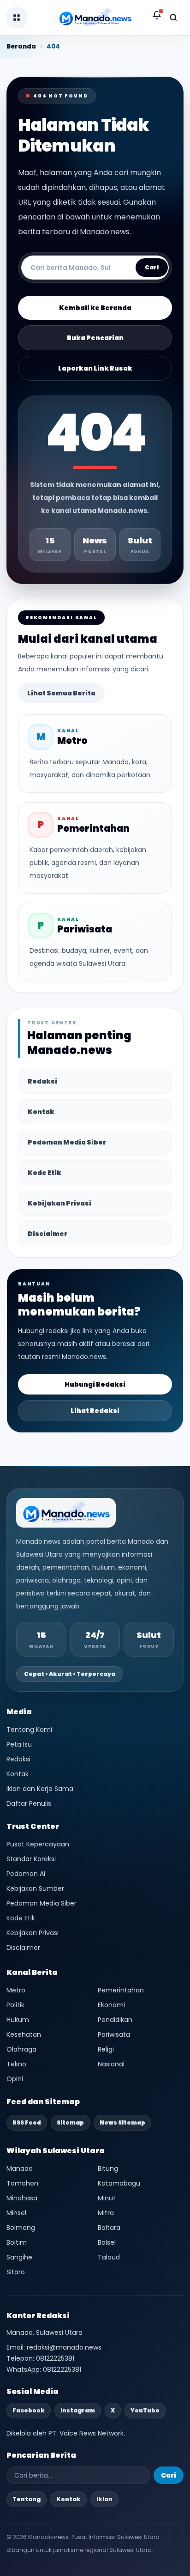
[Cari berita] (173, 18)
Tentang (27, 2499)
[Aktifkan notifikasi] (157, 15)
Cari (152, 267)
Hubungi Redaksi (95, 1384)
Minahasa (22, 2198)
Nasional (111, 2064)
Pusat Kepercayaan (38, 1844)
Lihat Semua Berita (61, 693)
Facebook (29, 2410)
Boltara (109, 2228)
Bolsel (107, 2242)
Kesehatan (24, 2034)
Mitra (106, 2213)
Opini (15, 2079)
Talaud (109, 2257)
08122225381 (55, 2358)
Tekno (16, 2064)
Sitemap (70, 2122)
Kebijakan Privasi (59, 1203)
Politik (15, 2005)
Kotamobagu (119, 2183)
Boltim (17, 2242)
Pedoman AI (26, 1874)
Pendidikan (115, 2020)
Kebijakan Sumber (35, 1888)
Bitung (108, 2168)
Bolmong (21, 2228)
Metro (16, 1990)
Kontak (41, 1112)
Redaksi (42, 1081)
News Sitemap (122, 2122)
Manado (20, 2168)
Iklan (104, 2499)
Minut (107, 2198)
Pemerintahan (121, 1990)
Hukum (18, 2020)
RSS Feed (27, 2122)
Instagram (78, 2410)
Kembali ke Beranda (95, 308)
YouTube (145, 2410)
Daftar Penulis (29, 1803)
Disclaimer (47, 1234)
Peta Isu (19, 1744)
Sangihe (19, 2257)
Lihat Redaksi (95, 1411)
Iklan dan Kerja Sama (40, 1789)
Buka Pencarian (95, 338)
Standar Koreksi (31, 1859)
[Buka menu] (17, 18)
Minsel (16, 2213)
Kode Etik (45, 1173)
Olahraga (21, 2049)
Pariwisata (114, 2034)
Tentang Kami (29, 1730)
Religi (106, 2049)
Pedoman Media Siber (67, 1142)
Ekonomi (111, 2005)
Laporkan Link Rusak (95, 368)
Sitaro (16, 2272)
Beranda (21, 46)
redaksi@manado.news (64, 2347)
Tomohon (22, 2183)
